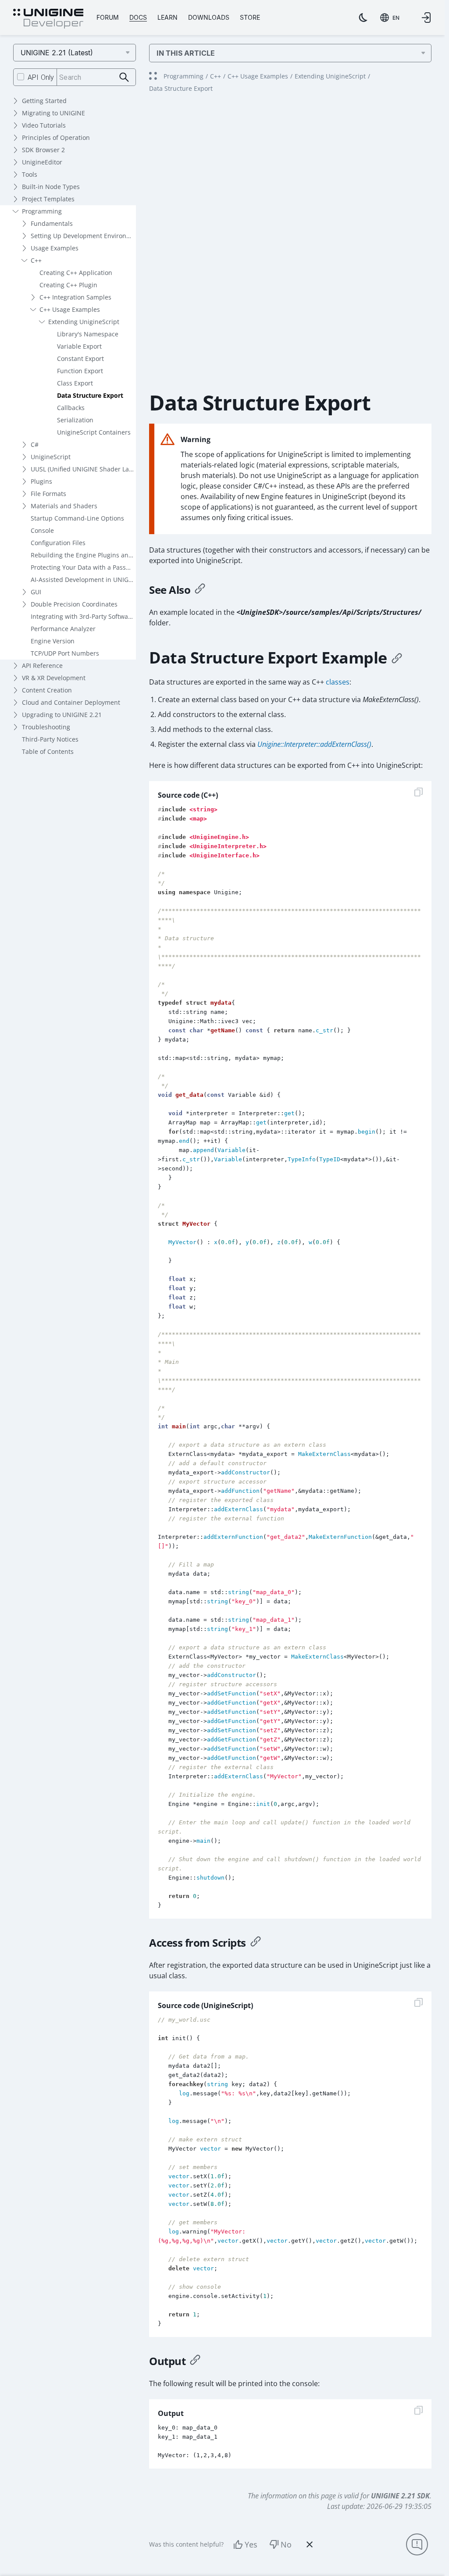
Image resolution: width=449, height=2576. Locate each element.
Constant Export (80, 359)
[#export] (397, 658)
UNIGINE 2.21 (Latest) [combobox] (57, 53)
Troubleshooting (46, 727)
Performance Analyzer (63, 629)
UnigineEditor (42, 162)
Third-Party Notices (50, 739)
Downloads (209, 17)
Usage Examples (55, 248)
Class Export (75, 383)
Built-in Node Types (51, 187)
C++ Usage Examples (70, 309)
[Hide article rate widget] (310, 2544)
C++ (36, 260)
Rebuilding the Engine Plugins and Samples (83, 555)
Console (42, 530)
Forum (108, 17)
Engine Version (53, 641)
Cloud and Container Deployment (71, 702)
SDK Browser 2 (43, 150)
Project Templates (48, 199)
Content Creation (47, 690)
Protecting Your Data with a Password (83, 567)
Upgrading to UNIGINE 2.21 (62, 715)
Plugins (41, 481)
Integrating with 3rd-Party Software (82, 616)
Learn (167, 17)
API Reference (42, 665)
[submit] (124, 77)
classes (338, 682)
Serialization (75, 420)
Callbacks (71, 408)
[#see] (200, 590)
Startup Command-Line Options (77, 518)
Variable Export (79, 346)
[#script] (256, 1943)
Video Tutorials (44, 125)
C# (35, 444)
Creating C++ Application (76, 273)
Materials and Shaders (64, 506)
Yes (251, 2544)
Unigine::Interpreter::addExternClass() (314, 744)
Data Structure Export (90, 395)
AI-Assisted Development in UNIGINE (83, 580)
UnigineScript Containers (94, 432)
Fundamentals (52, 223)
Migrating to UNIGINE (53, 113)
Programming (42, 211)
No (286, 2544)
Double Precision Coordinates (74, 604)
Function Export (80, 371)
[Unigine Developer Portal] (48, 19)
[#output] (195, 2361)
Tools (30, 174)
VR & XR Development (54, 678)
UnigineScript (51, 457)
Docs (138, 17)
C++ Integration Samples (75, 297)
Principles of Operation (56, 137)
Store (250, 17)
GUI (36, 592)
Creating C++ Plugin (68, 285)
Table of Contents (48, 751)
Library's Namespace (88, 334)
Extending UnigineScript (84, 322)
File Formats (48, 494)
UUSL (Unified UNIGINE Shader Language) (83, 469)
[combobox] (390, 18)
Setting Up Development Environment (83, 236)
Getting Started (44, 101)
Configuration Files (58, 543)
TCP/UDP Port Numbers (65, 653)
